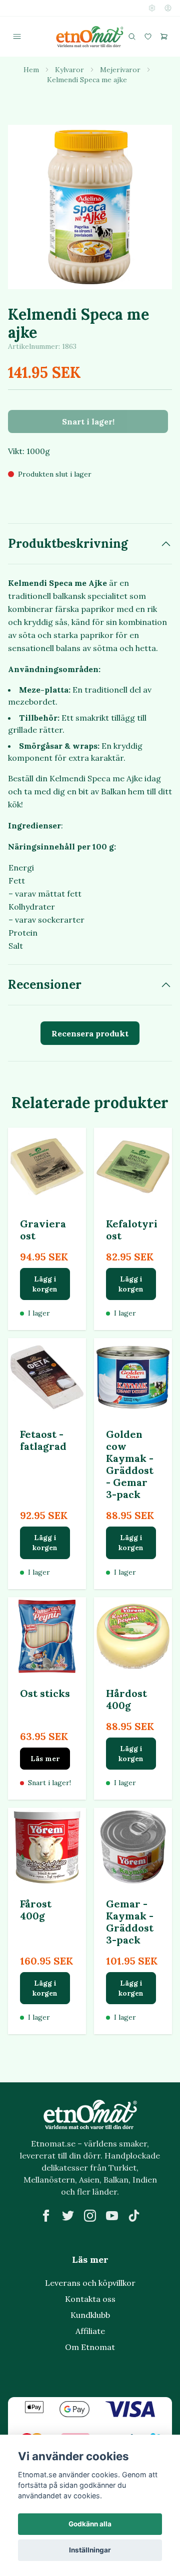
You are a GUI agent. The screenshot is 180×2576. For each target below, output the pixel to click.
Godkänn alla (90, 2524)
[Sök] (132, 37)
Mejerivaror (120, 70)
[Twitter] (68, 2216)
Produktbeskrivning (68, 544)
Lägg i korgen (45, 1284)
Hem (31, 70)
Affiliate (90, 2331)
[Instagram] (90, 2216)
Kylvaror (69, 70)
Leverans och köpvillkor (90, 2283)
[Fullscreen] (90, 207)
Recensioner (45, 985)
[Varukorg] (164, 37)
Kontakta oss (90, 2299)
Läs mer (45, 1759)
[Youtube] (112, 2216)
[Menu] (17, 37)
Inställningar (90, 2550)
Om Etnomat (90, 2347)
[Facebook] (46, 2216)
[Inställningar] (152, 8)
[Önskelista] (148, 37)
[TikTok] (134, 2216)
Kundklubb (90, 2315)
